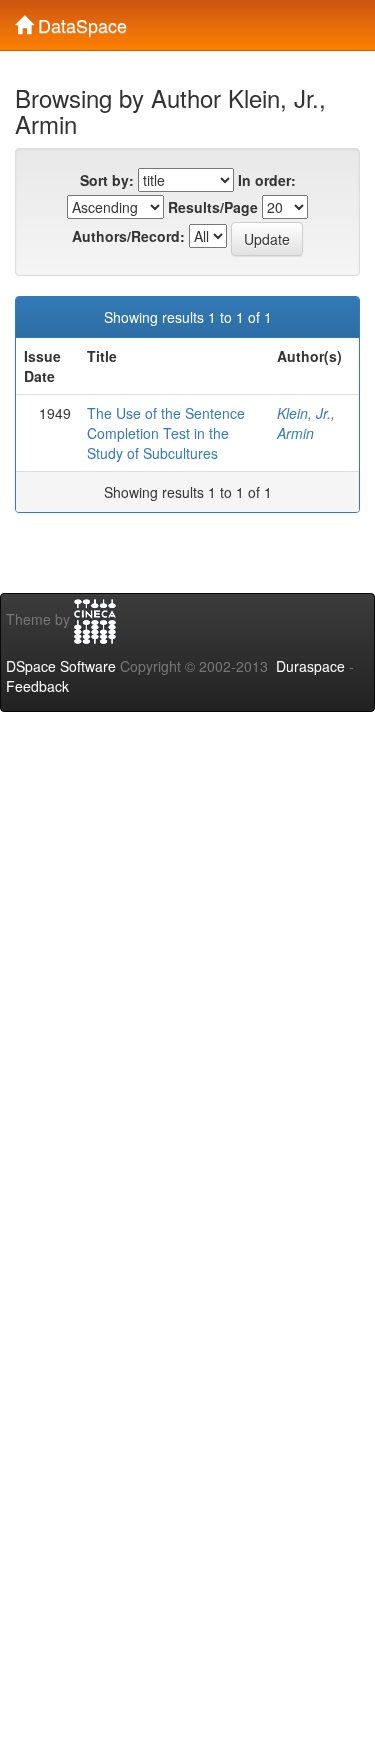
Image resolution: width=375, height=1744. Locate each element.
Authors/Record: (128, 236)
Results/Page (213, 207)
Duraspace (310, 666)
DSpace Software (61, 666)
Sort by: (107, 180)
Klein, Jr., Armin (306, 423)
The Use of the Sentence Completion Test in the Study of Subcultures (166, 433)
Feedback (37, 686)
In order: (267, 180)
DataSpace (80, 21)
